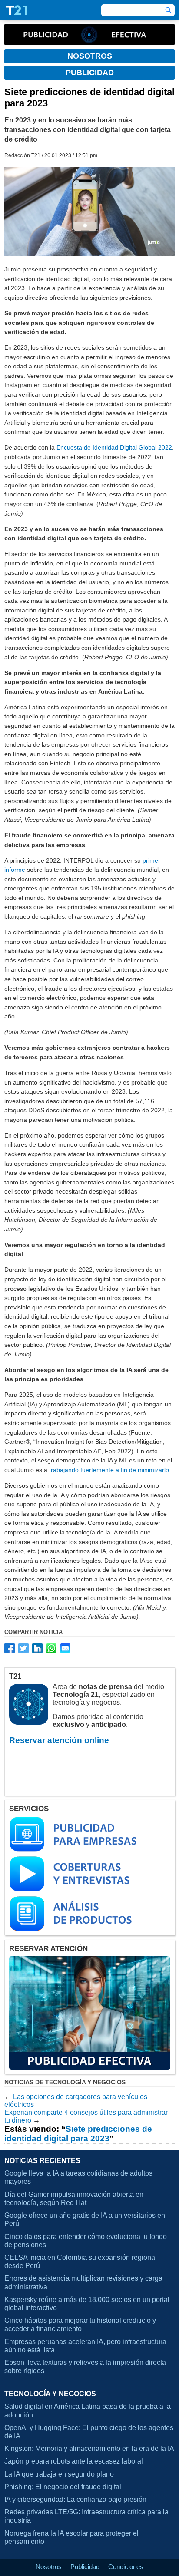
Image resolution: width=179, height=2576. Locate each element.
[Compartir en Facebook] (10, 1648)
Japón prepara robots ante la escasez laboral (74, 2461)
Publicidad (85, 2567)
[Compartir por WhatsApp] (51, 1648)
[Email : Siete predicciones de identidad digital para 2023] (65, 1648)
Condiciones (126, 2567)
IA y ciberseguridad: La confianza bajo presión (75, 2499)
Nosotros (49, 2567)
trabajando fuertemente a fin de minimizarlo (109, 1470)
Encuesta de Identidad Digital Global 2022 (114, 447)
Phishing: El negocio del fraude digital (63, 2487)
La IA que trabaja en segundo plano (59, 2474)
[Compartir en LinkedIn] (37, 1648)
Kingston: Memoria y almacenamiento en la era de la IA (89, 2449)
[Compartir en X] (23, 1648)
